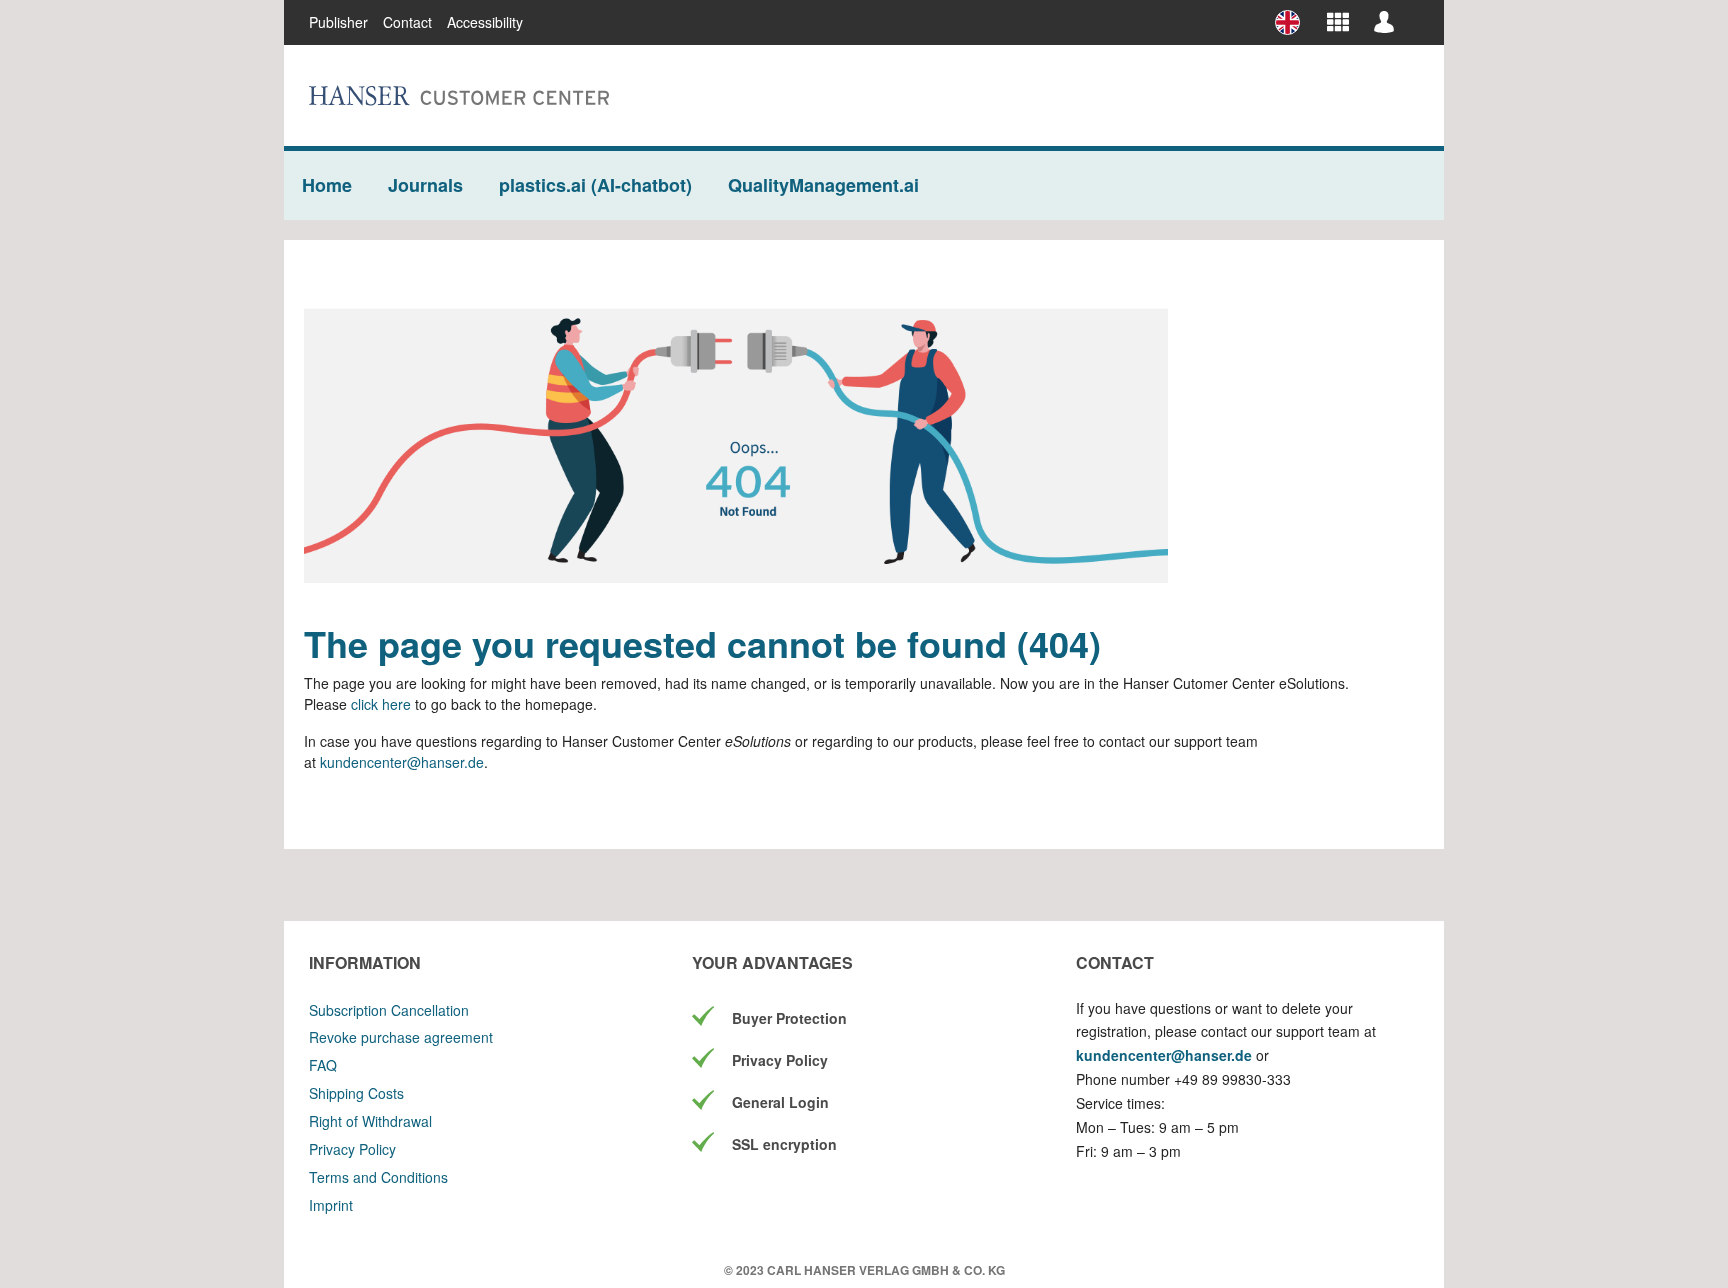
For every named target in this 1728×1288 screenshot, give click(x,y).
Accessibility (485, 22)
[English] (1295, 22)
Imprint (331, 1205)
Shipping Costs (356, 1093)
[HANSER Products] (1338, 21)
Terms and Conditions (378, 1177)
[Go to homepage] (459, 95)
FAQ (323, 1065)
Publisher (338, 22)
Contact (407, 22)
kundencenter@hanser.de (402, 762)
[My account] (1384, 21)
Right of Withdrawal (370, 1121)
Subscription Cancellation (389, 1010)
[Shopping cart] (1413, 14)
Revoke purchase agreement (401, 1037)
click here (383, 704)
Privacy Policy (352, 1149)
